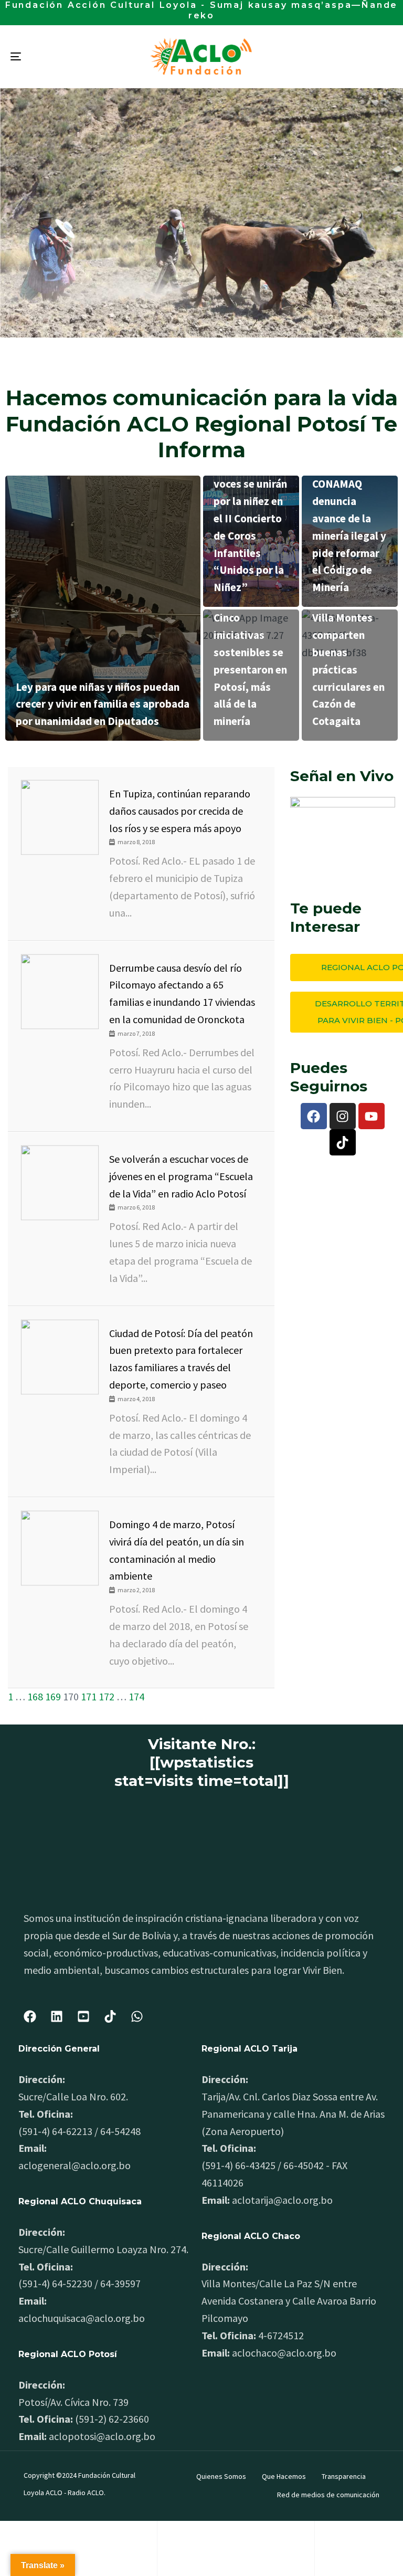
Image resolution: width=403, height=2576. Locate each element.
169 (53, 1696)
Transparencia (344, 2476)
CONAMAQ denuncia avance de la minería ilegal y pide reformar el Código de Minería (349, 535)
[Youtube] (372, 1116)
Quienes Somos (221, 2476)
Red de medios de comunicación (328, 2495)
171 (89, 1696)
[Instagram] (343, 1116)
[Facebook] (314, 1116)
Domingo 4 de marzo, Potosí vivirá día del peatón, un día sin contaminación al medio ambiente (177, 1550)
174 (136, 1696)
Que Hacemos (284, 2476)
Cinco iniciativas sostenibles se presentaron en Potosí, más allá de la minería (250, 669)
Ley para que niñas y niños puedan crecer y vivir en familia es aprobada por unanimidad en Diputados (103, 704)
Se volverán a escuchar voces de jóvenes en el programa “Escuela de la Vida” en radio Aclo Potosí (181, 1176)
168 (35, 1696)
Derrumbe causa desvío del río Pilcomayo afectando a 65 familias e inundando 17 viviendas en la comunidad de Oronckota (182, 993)
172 (107, 1696)
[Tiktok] (343, 1142)
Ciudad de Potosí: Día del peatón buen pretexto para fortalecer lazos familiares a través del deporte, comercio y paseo (181, 1359)
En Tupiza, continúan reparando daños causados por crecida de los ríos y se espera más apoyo (180, 811)
